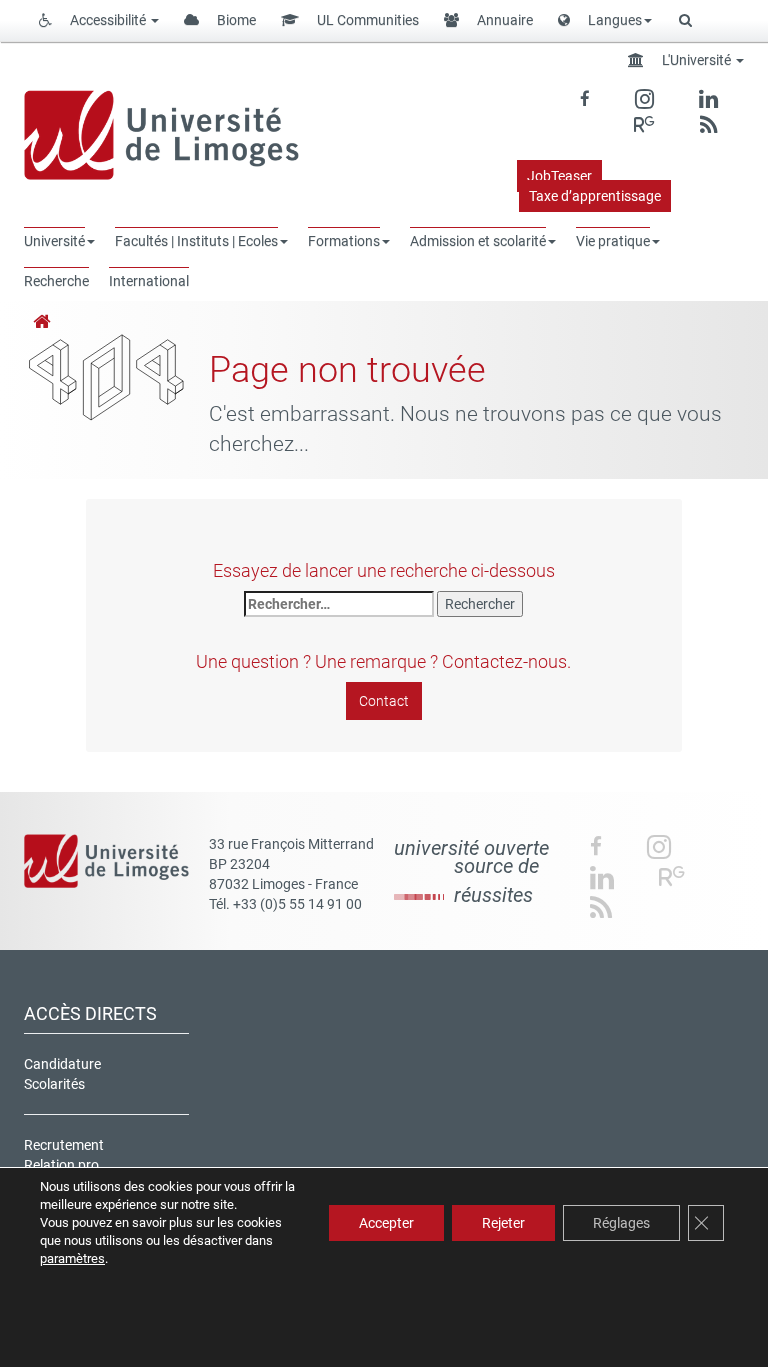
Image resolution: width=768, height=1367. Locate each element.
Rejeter (503, 1223)
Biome (235, 20)
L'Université (696, 60)
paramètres (72, 1258)
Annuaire (503, 20)
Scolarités (54, 1084)
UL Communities (366, 20)
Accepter (386, 1223)
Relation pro (61, 1165)
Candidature (62, 1064)
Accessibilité (108, 20)
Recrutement (64, 1145)
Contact (384, 701)
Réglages (621, 1223)
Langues (613, 20)
